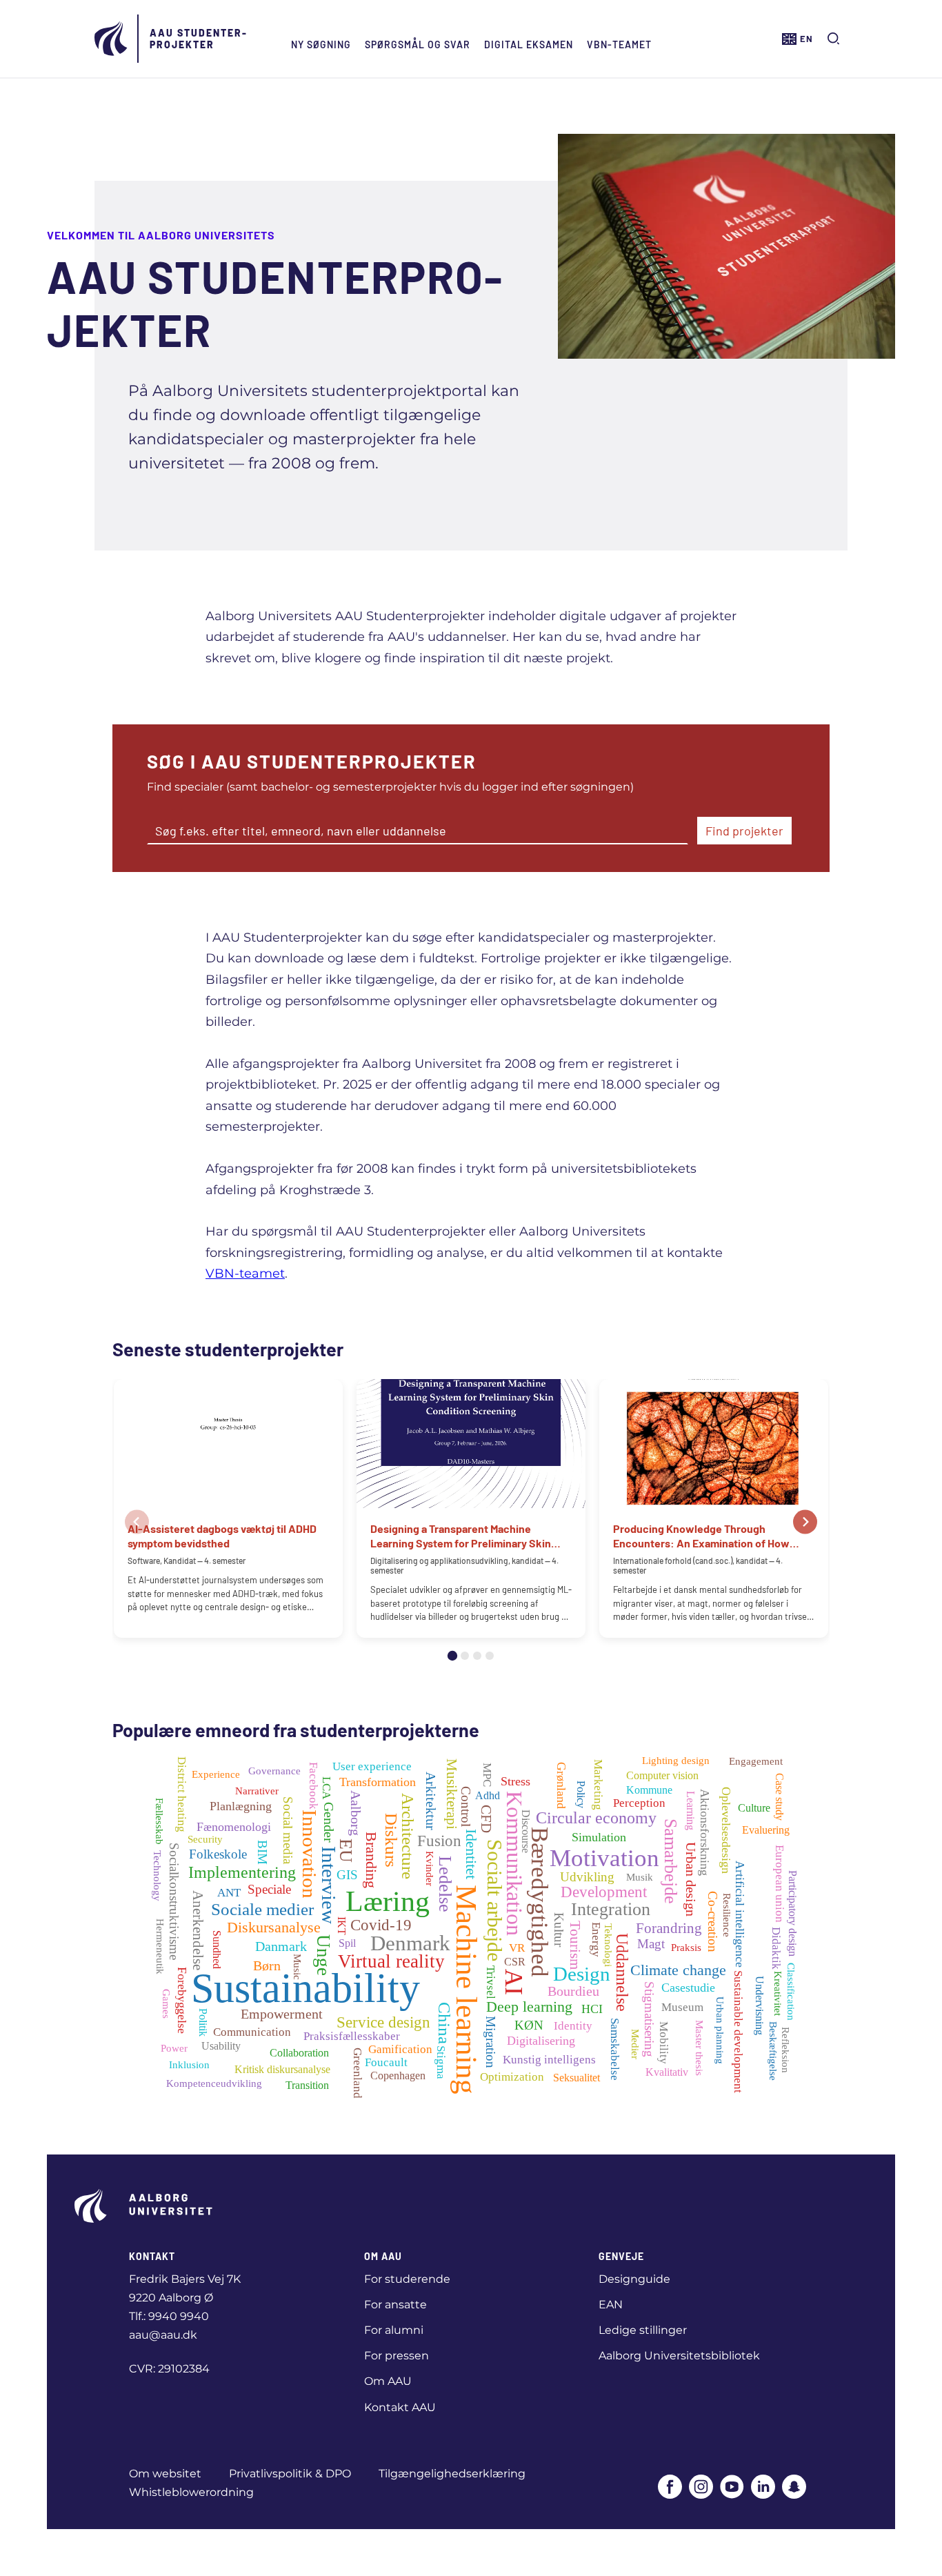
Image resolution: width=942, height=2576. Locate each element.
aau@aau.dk (163, 2335)
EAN (611, 2305)
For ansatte (395, 2305)
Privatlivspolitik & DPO (290, 2474)
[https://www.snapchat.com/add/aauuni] (794, 2488)
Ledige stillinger (643, 2330)
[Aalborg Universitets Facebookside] (670, 2488)
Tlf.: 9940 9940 (169, 2316)
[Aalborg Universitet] (112, 39)
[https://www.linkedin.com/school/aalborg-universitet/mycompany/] (763, 2488)
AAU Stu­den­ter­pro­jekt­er (198, 39)
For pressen (397, 2356)
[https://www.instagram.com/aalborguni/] (701, 2488)
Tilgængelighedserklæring (452, 2474)
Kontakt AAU (400, 2407)
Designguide (634, 2279)
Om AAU (388, 2381)
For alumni (394, 2330)
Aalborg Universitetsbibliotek (679, 2356)
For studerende (407, 2279)
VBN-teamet (619, 44)
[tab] (452, 1656)
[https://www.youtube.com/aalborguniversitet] (732, 2488)
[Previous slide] (137, 1522)
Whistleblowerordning (191, 2492)
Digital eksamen (529, 44)
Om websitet (165, 2474)
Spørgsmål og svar (418, 44)
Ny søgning (321, 44)
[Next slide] (805, 1522)
